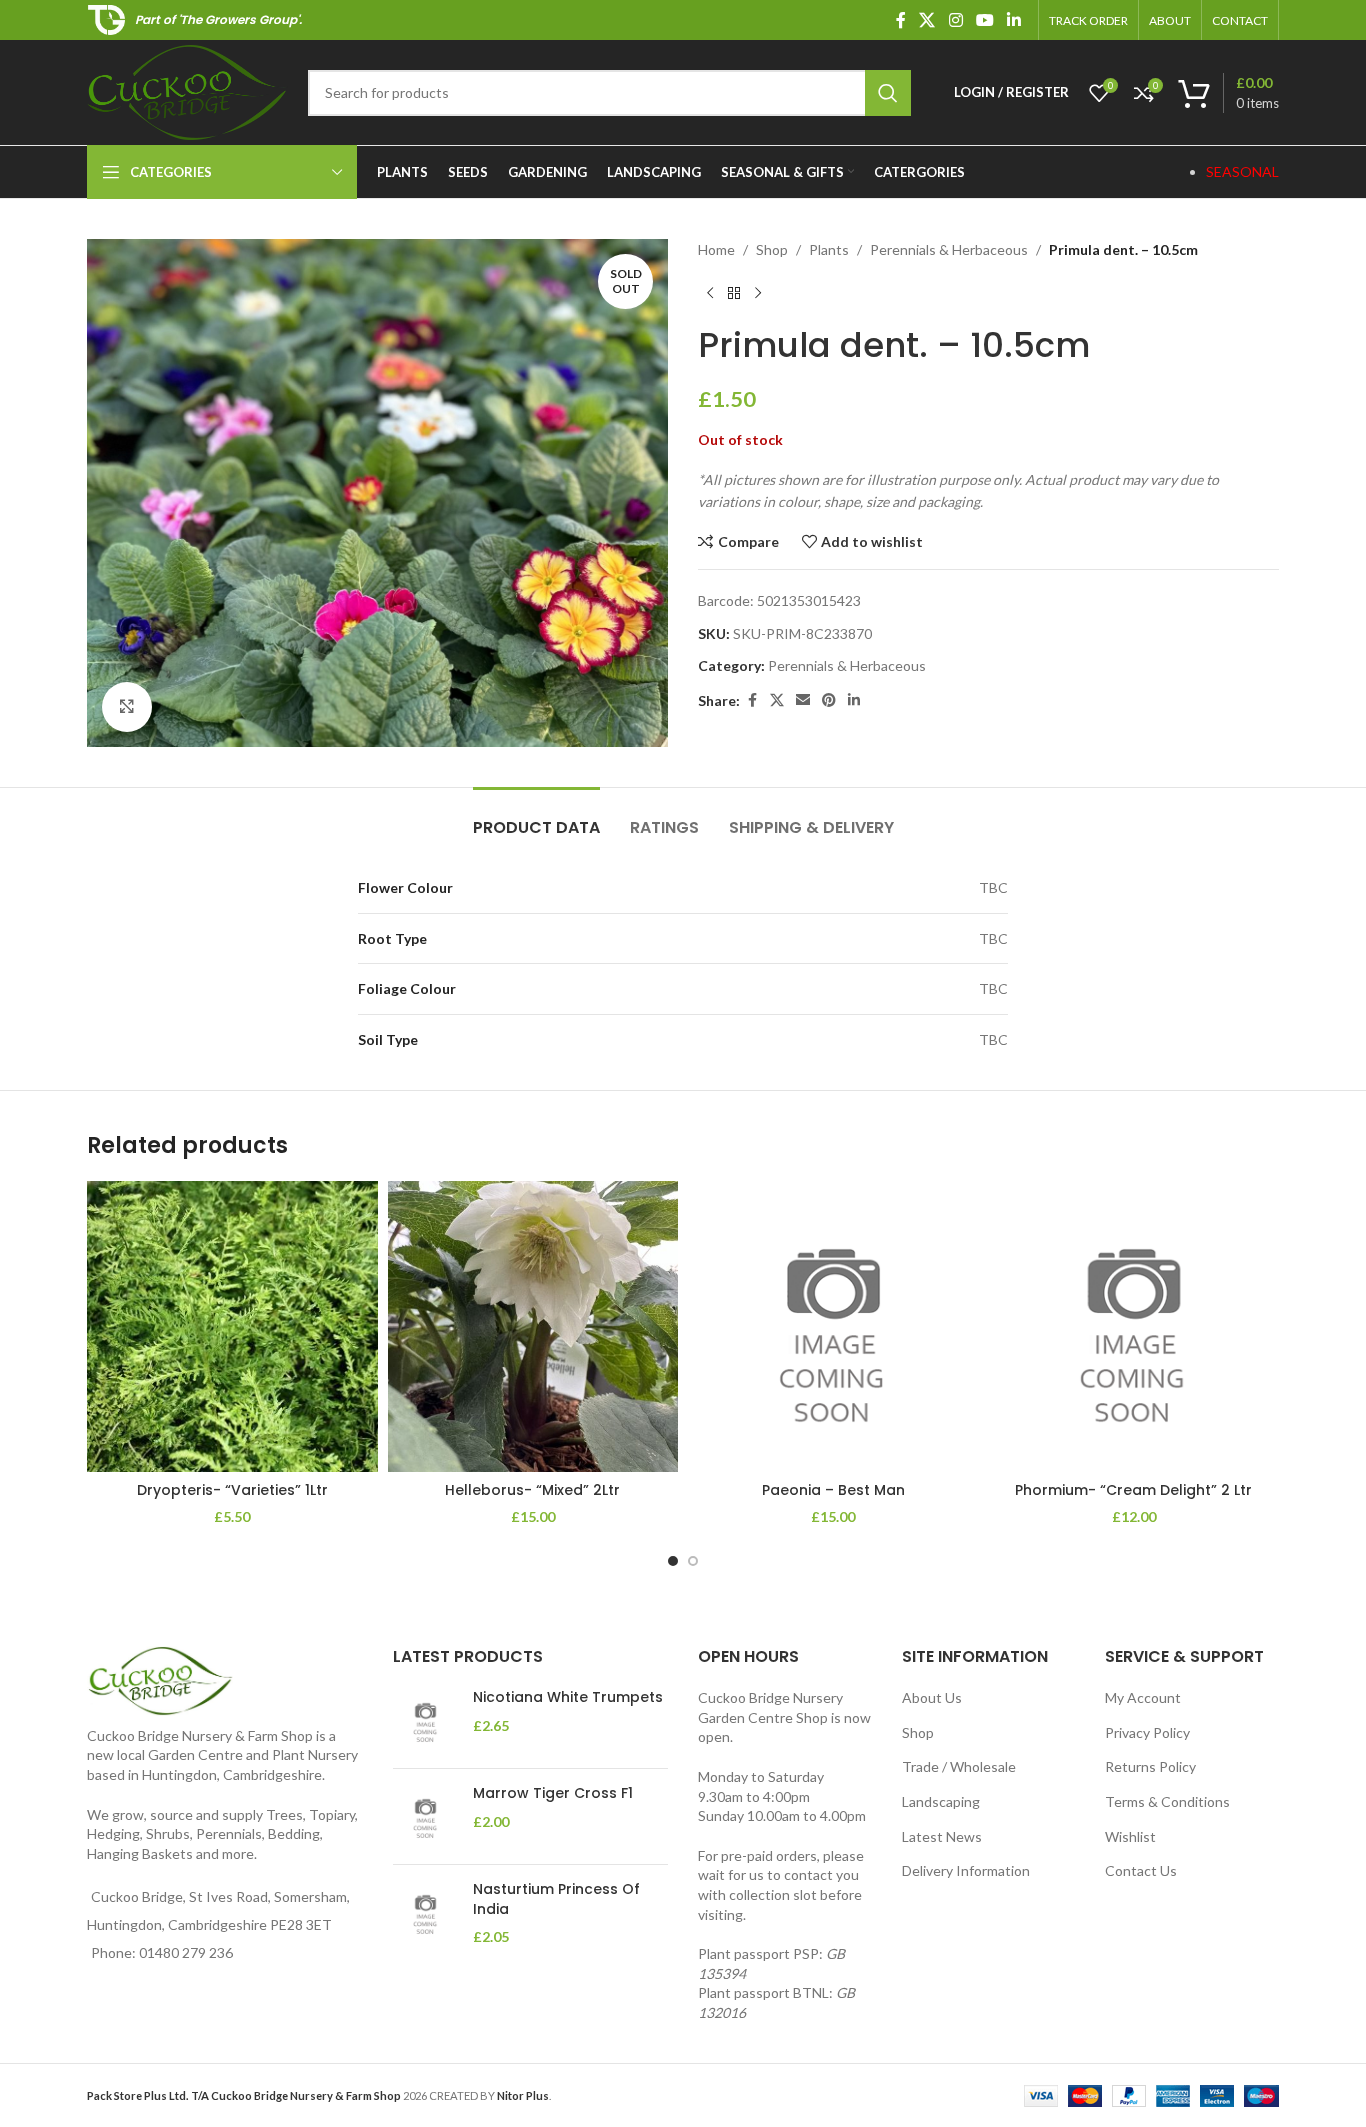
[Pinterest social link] (829, 700)
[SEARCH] (888, 93)
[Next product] (758, 293)
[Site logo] (187, 90)
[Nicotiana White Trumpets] (425, 1720)
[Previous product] (710, 293)
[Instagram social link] (955, 20)
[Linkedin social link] (1014, 20)
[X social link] (927, 20)
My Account (1143, 1697)
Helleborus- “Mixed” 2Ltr (532, 1490)
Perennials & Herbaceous (949, 249)
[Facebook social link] (901, 20)
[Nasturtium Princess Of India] (425, 1913)
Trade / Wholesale (959, 1766)
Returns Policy (1150, 1766)
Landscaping (941, 1801)
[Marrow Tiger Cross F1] (425, 1816)
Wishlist (1130, 1836)
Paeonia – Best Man (833, 1490)
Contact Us (1141, 1870)
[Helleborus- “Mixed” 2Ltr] (533, 1326)
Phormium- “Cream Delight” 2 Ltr (1133, 1490)
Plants (829, 249)
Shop (772, 249)
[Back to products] (734, 293)
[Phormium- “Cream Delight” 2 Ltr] (1134, 1326)
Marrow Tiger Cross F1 (553, 1793)
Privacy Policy (1147, 1732)
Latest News (942, 1836)
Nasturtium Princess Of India (556, 1899)
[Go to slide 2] (693, 1561)
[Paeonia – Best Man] (833, 1326)
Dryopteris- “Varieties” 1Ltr (232, 1490)
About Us (932, 1697)
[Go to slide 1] (673, 1561)
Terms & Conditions (1167, 1801)
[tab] (536, 817)
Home (716, 249)
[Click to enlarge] (127, 707)
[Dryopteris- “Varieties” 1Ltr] (232, 1326)
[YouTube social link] (984, 20)
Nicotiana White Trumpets (568, 1697)
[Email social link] (803, 700)
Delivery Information (966, 1870)
